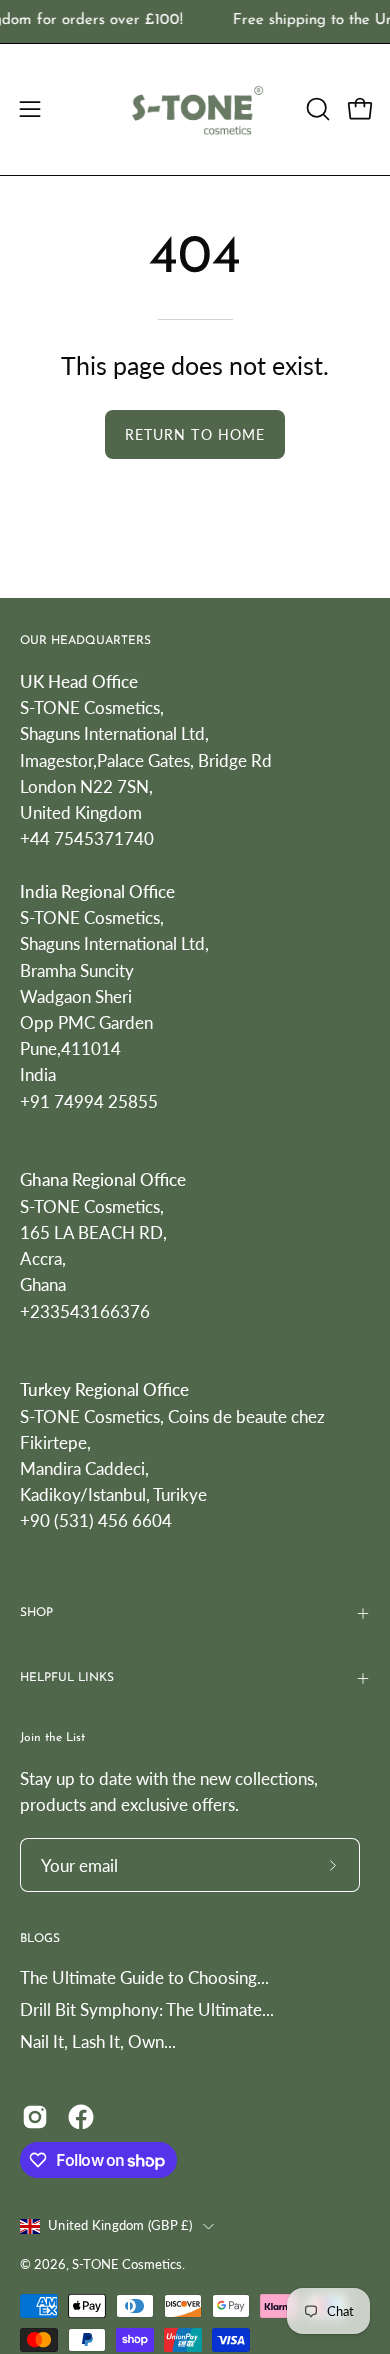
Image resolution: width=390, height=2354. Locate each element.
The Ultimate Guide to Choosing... (144, 1977)
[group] (195, 21)
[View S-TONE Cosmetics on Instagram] (35, 2117)
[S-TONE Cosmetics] (195, 109)
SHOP (36, 1613)
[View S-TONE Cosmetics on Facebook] (81, 2117)
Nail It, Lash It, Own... (98, 2041)
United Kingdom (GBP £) (120, 2225)
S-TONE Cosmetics (127, 2264)
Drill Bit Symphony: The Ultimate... (147, 2009)
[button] (316, 109)
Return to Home (195, 434)
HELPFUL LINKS (67, 1678)
